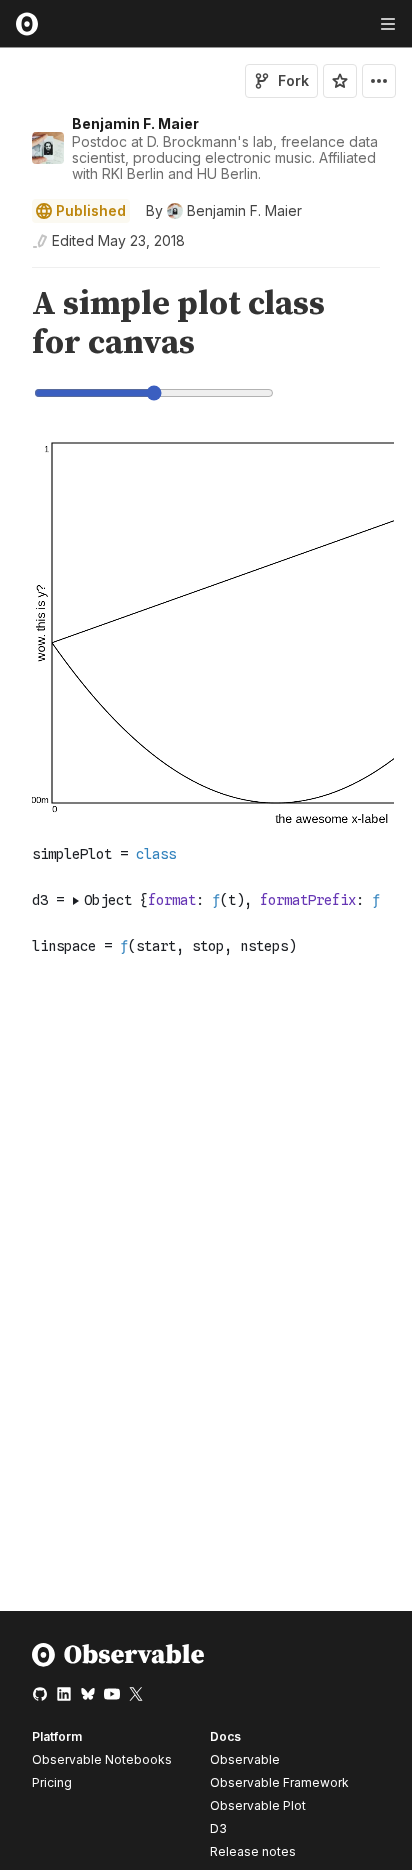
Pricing (52, 1782)
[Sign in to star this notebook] (340, 81)
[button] (8, 276)
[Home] (118, 1662)
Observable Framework (279, 1782)
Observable (245, 1759)
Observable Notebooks (102, 1759)
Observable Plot (258, 1805)
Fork (293, 80)
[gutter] (9, 324)
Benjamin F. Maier (135, 123)
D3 (218, 1828)
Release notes (253, 1851)
